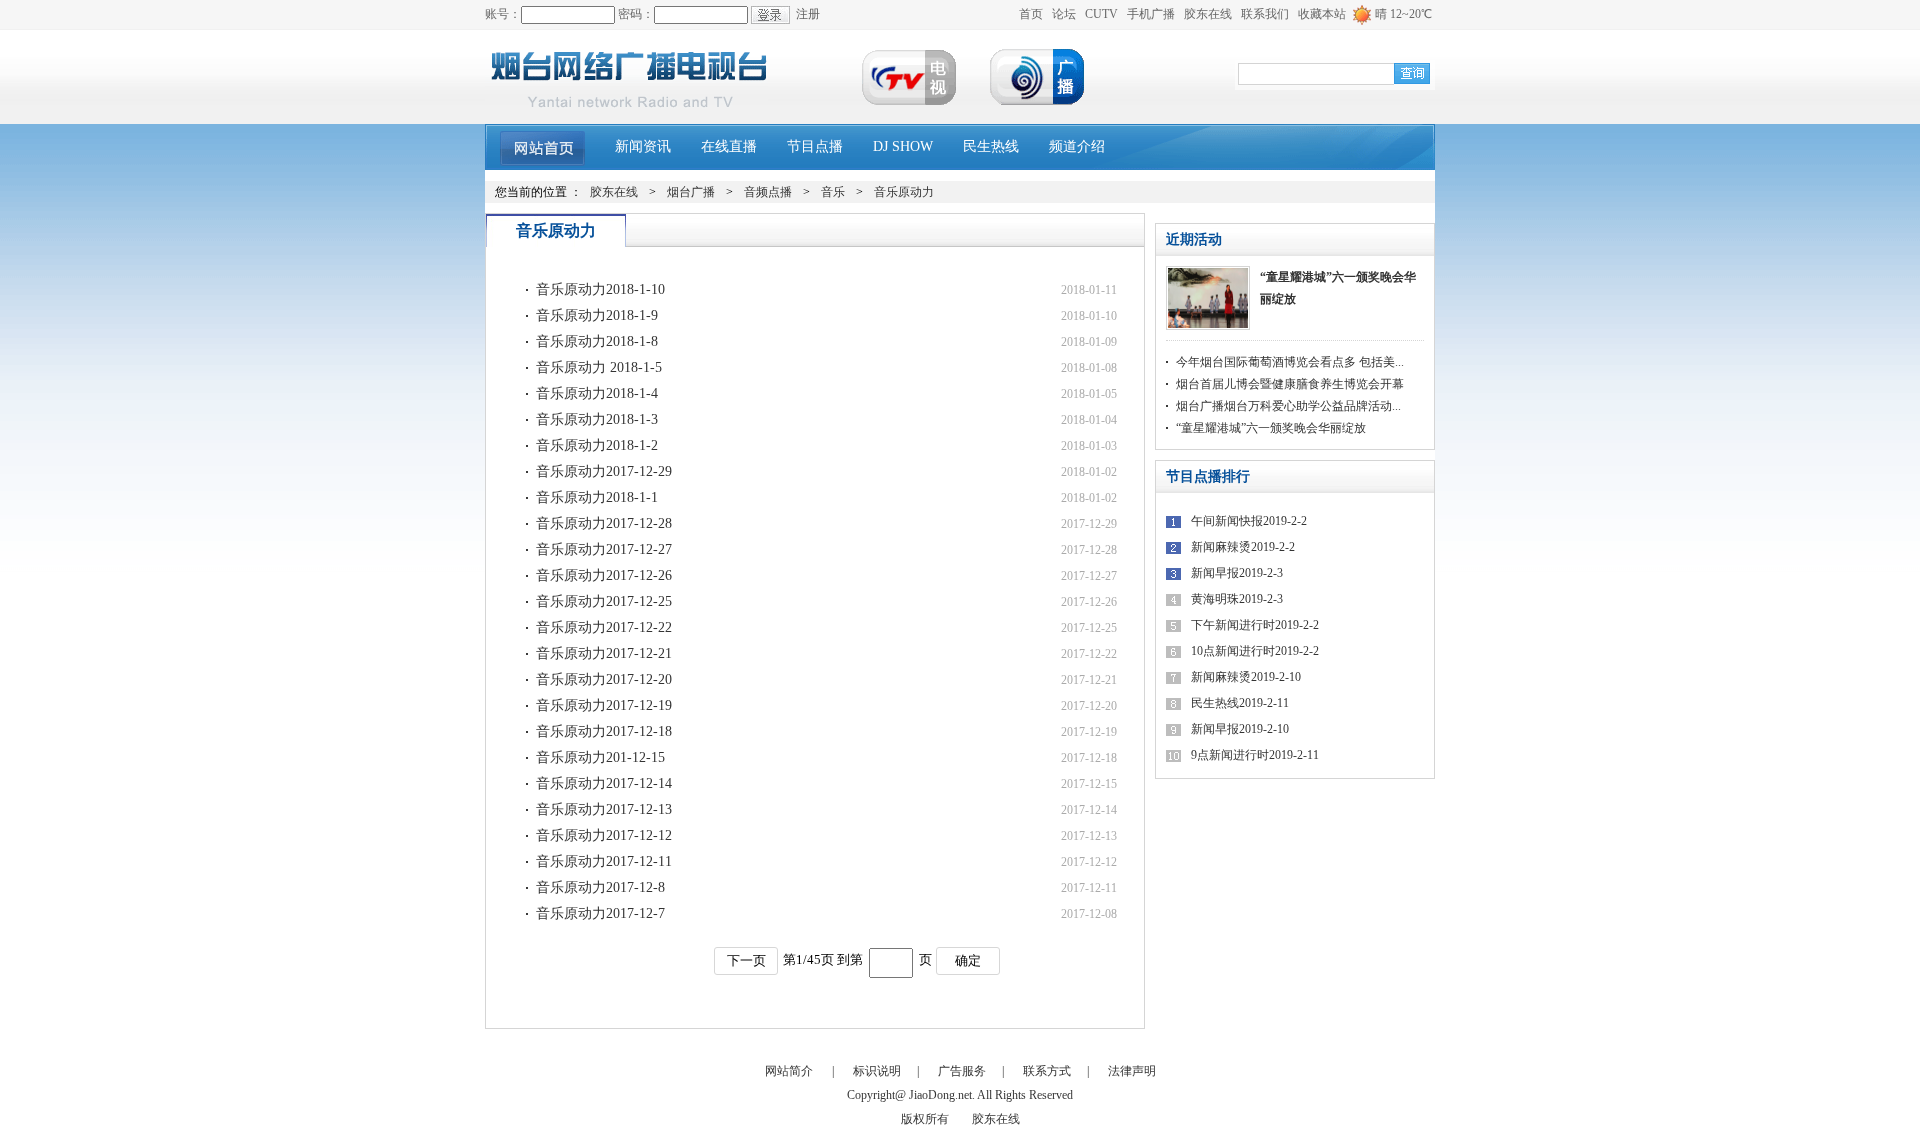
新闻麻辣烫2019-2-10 (1246, 677)
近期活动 (1194, 239)
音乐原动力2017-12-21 (604, 653)
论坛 (1064, 14)
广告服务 (962, 1071)
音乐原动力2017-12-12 (604, 835)
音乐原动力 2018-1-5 (599, 367)
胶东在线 (1208, 14)
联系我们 (1265, 14)
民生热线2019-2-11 (1240, 703)
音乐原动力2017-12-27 (604, 549)
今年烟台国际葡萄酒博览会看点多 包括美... (1290, 362)
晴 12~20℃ (1403, 14)
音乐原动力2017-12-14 (604, 783)
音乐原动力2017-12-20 (604, 679)
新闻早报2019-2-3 (1237, 573)
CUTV (1101, 14)
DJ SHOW (903, 146)
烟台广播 (691, 192)
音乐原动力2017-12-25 (604, 601)
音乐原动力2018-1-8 (597, 341)
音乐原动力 (904, 192)
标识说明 (877, 1071)
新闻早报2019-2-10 (1240, 729)
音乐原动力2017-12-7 (600, 913)
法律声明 (1132, 1071)
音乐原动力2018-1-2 (597, 445)
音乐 (833, 192)
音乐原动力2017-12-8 (600, 887)
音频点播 (768, 192)
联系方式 (1047, 1071)
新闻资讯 (643, 146)
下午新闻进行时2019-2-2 (1255, 625)
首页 (1031, 14)
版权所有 (925, 1119)
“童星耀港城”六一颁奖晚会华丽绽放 (1338, 288)
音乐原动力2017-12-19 (604, 705)
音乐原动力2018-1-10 (600, 289)
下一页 (746, 960)
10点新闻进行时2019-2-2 (1255, 651)
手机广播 (1151, 14)
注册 (808, 14)
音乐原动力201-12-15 (600, 757)
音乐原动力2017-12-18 (604, 731)
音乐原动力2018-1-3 (597, 419)
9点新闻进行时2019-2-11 (1255, 755)
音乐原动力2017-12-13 (604, 809)
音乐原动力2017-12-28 (604, 523)
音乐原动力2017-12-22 (604, 627)
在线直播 (729, 146)
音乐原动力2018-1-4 (597, 393)
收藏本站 (1322, 14)
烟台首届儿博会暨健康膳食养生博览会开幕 (1290, 384)
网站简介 (789, 1071)
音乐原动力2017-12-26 (604, 575)
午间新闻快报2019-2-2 (1249, 521)
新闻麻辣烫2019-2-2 (1243, 547)
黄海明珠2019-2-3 (1237, 599)
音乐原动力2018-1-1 (597, 497)
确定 (968, 960)
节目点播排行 (1208, 476)
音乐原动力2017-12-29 (604, 471)
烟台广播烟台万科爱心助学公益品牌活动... (1288, 406)
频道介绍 (1077, 146)
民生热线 (991, 146)
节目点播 (815, 146)
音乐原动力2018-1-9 (597, 315)
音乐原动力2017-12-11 (604, 861)
